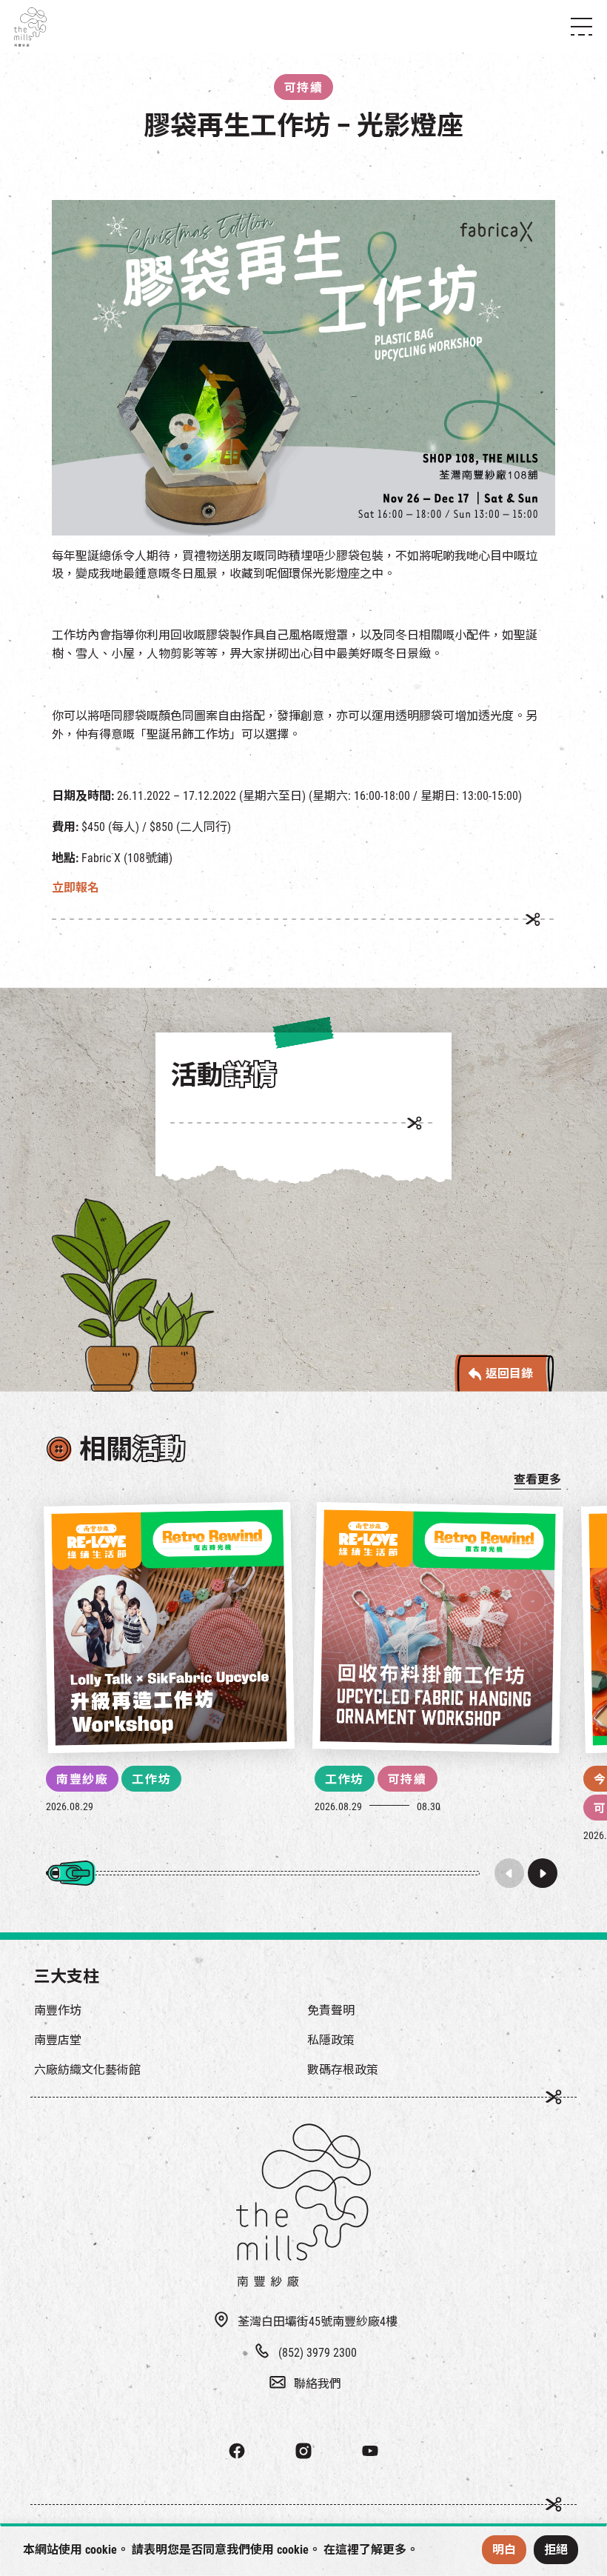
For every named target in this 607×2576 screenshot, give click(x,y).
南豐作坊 (58, 2011)
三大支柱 (67, 1976)
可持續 (408, 1779)
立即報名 (76, 888)
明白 (504, 2550)
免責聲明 (331, 2011)
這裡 (347, 2550)
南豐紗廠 (82, 1779)
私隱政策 (331, 2040)
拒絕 (556, 2550)
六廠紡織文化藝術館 (87, 2070)
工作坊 (151, 1779)
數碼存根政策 (343, 2070)
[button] (543, 1873)
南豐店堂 (58, 2040)
